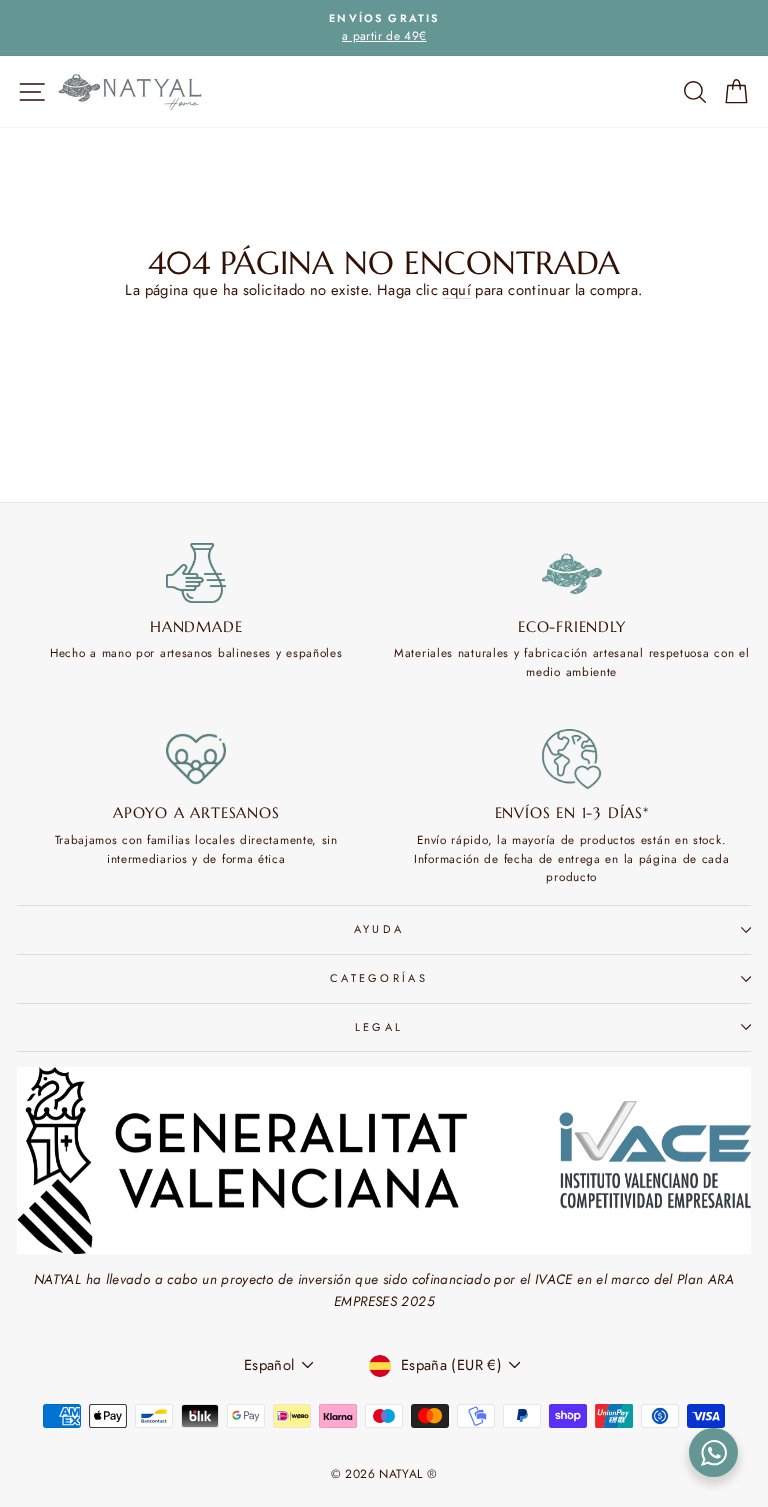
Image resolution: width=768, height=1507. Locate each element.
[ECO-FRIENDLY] (572, 573)
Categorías (379, 978)
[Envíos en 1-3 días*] (572, 759)
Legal (379, 1027)
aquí (456, 290)
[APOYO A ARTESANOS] (196, 759)
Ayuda (379, 929)
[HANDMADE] (196, 573)
